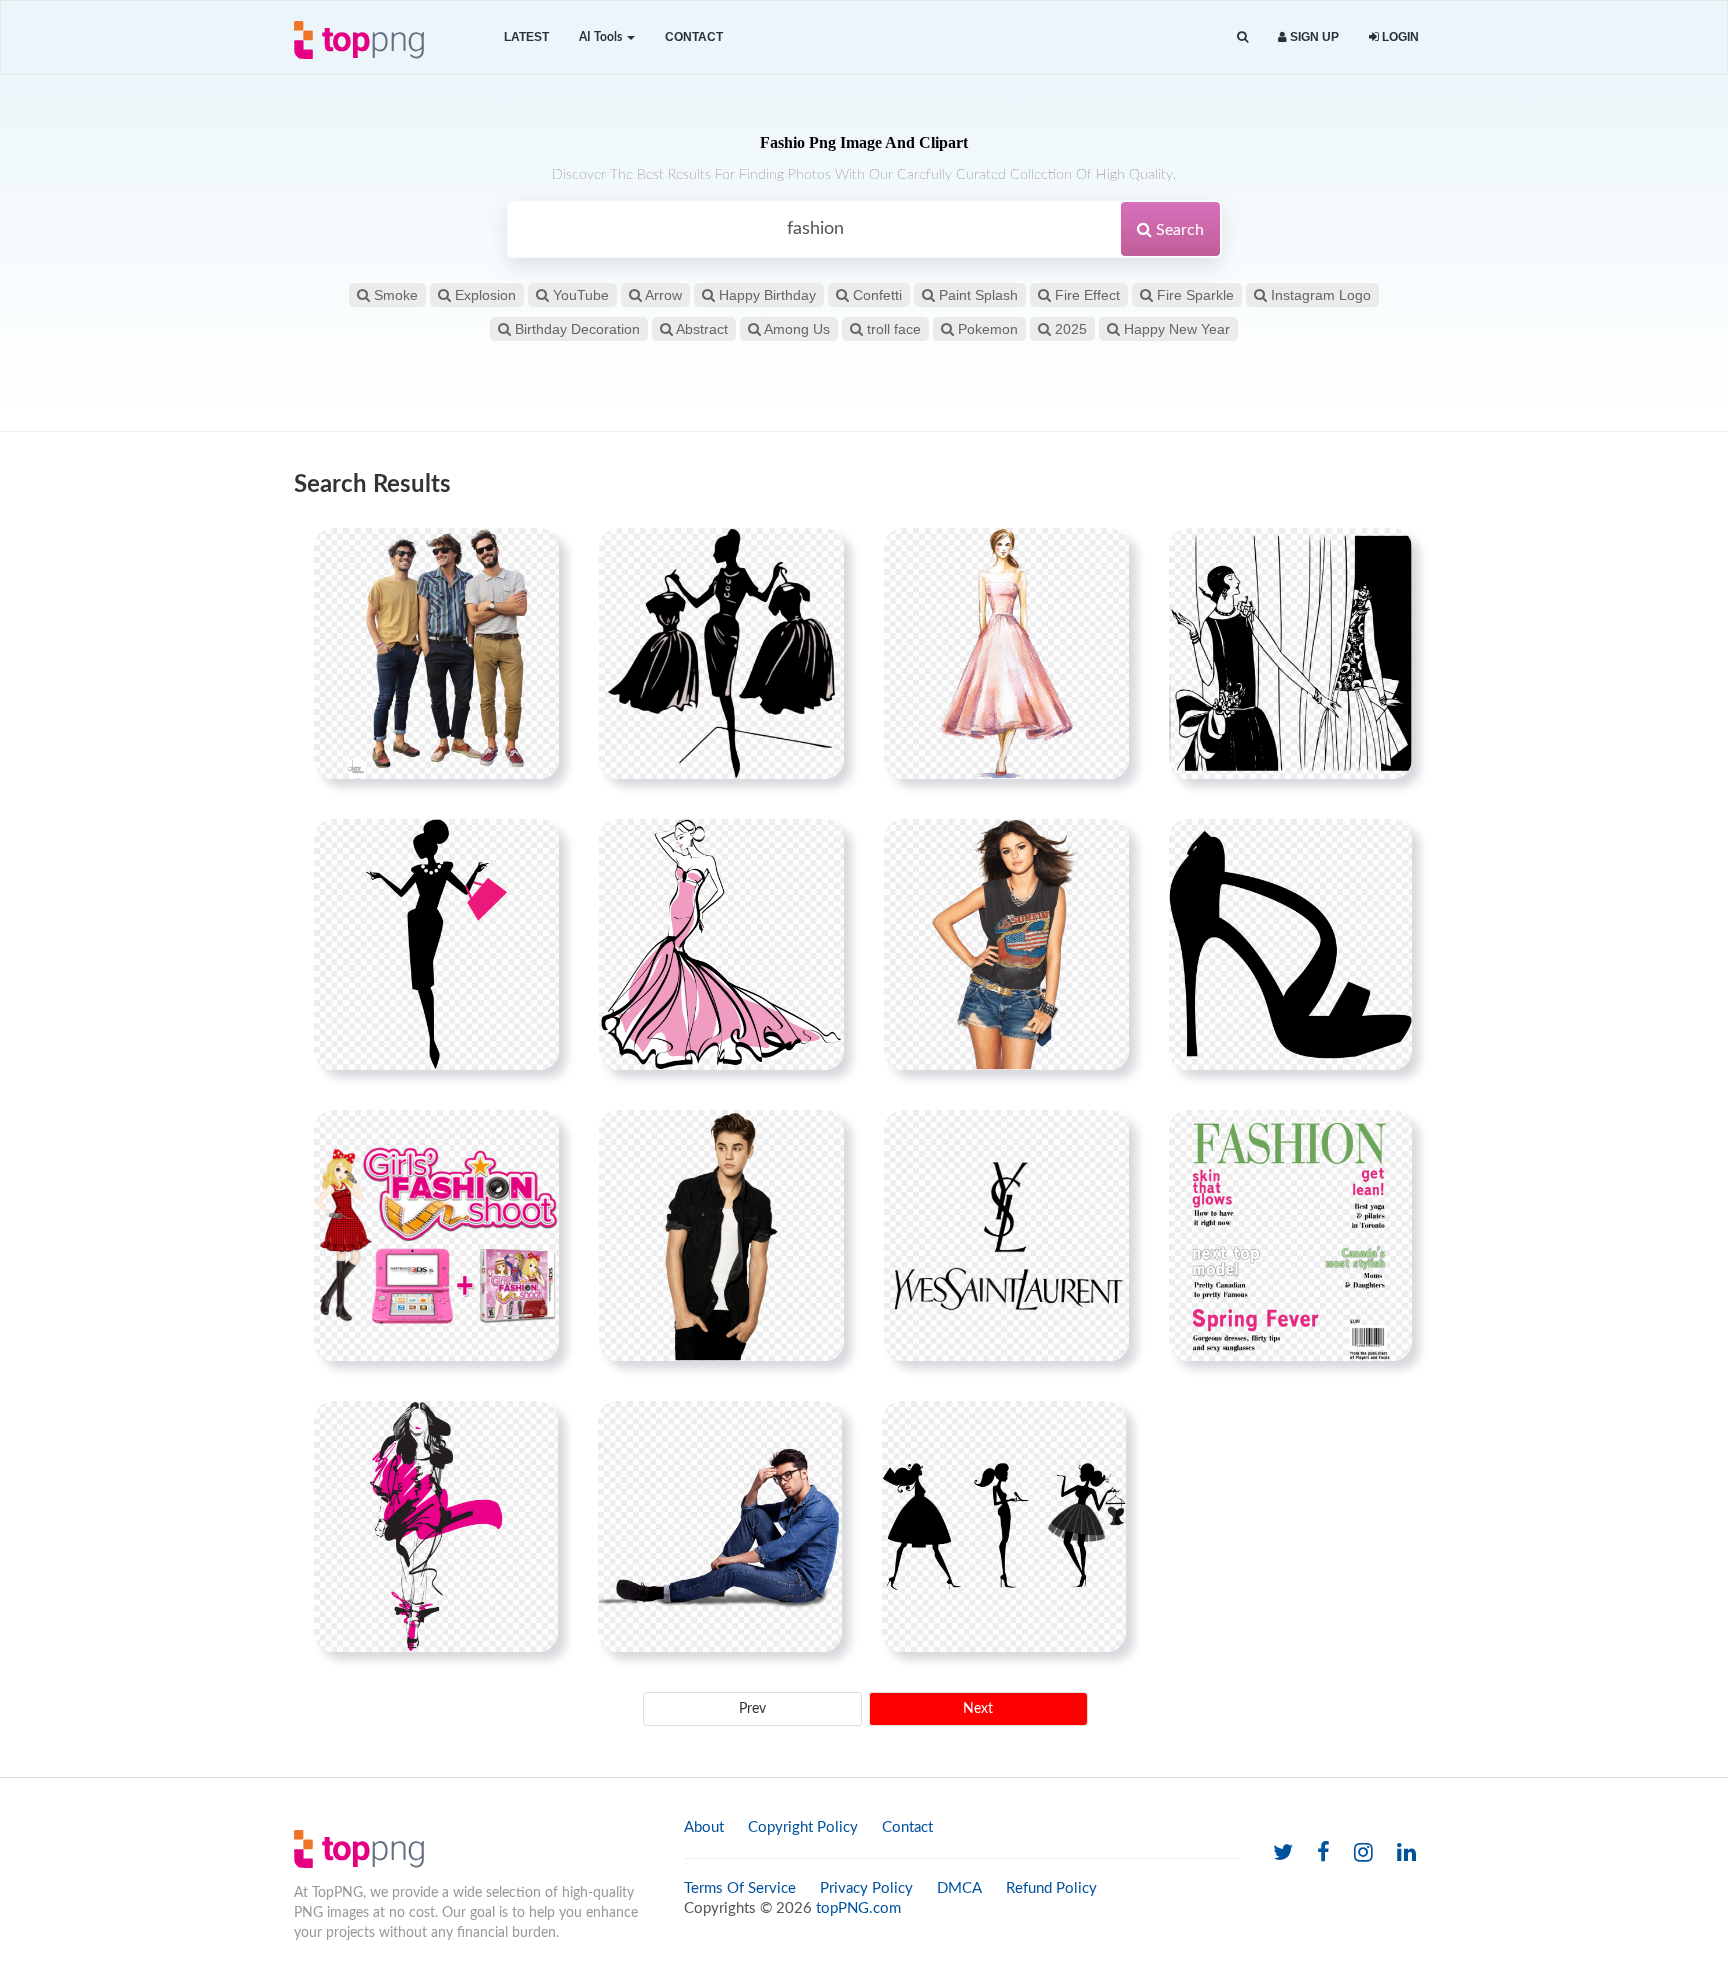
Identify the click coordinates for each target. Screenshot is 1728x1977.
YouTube (579, 295)
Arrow (662, 295)
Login (1399, 37)
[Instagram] (1363, 1853)
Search (1178, 230)
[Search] (1242, 37)
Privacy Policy (866, 1888)
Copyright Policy (803, 1827)
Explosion (483, 295)
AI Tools (602, 37)
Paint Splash (976, 295)
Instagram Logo (1319, 295)
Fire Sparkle (1193, 295)
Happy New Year (1175, 329)
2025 (1069, 329)
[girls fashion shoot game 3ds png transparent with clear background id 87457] (436, 1235)
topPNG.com (858, 1908)
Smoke (394, 295)
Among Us (795, 329)
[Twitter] (1283, 1853)
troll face (892, 329)
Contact (694, 37)
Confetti (875, 295)
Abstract (700, 329)
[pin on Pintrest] (532, 555)
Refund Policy (1051, 1888)
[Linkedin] (1406, 1853)
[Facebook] (1323, 1853)
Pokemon (986, 329)
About (704, 1827)
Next (978, 1709)
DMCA (959, 1888)
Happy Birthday (765, 295)
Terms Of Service (740, 1888)
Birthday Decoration (575, 329)
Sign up (1313, 37)
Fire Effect (1085, 295)
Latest (526, 37)
